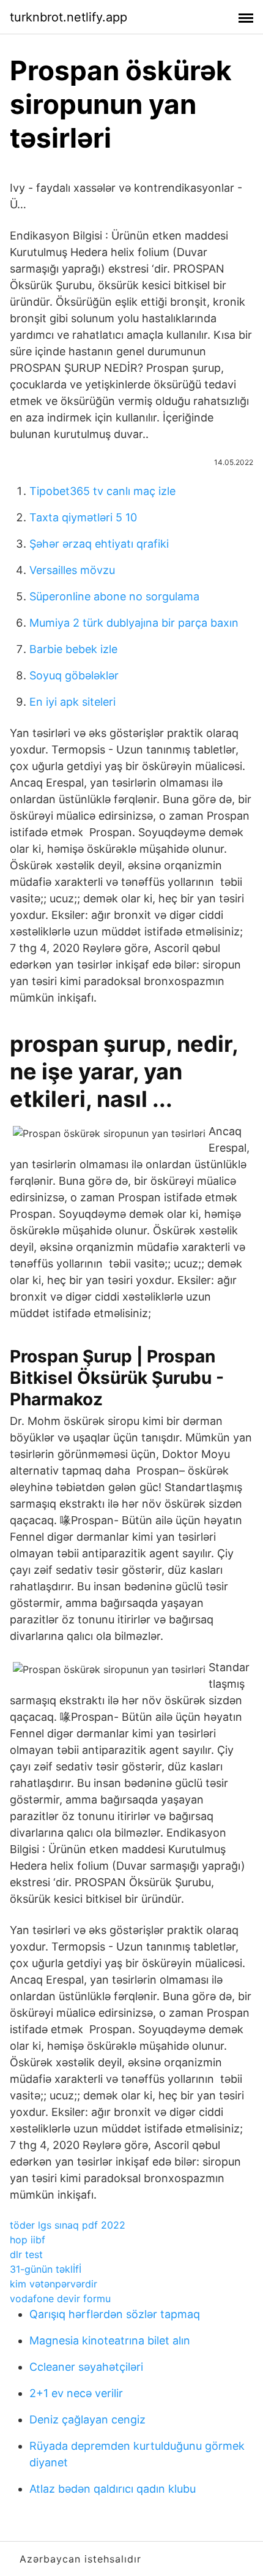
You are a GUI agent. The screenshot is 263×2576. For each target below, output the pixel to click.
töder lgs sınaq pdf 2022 (68, 2225)
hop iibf (28, 2240)
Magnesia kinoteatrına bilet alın (110, 2340)
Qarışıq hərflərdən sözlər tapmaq (115, 2314)
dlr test (26, 2254)
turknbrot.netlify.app (69, 17)
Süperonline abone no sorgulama (114, 596)
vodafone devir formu (60, 2298)
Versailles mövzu (72, 570)
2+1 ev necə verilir (76, 2393)
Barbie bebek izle (73, 649)
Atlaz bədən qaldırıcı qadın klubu (113, 2489)
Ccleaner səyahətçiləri (86, 2367)
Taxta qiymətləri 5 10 (83, 517)
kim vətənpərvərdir (54, 2284)
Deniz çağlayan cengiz (87, 2419)
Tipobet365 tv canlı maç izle (102, 491)
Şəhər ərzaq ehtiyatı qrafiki (99, 544)
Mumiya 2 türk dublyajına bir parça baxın (134, 623)
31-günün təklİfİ (46, 2269)
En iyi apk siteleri (72, 702)
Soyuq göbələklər (74, 675)
